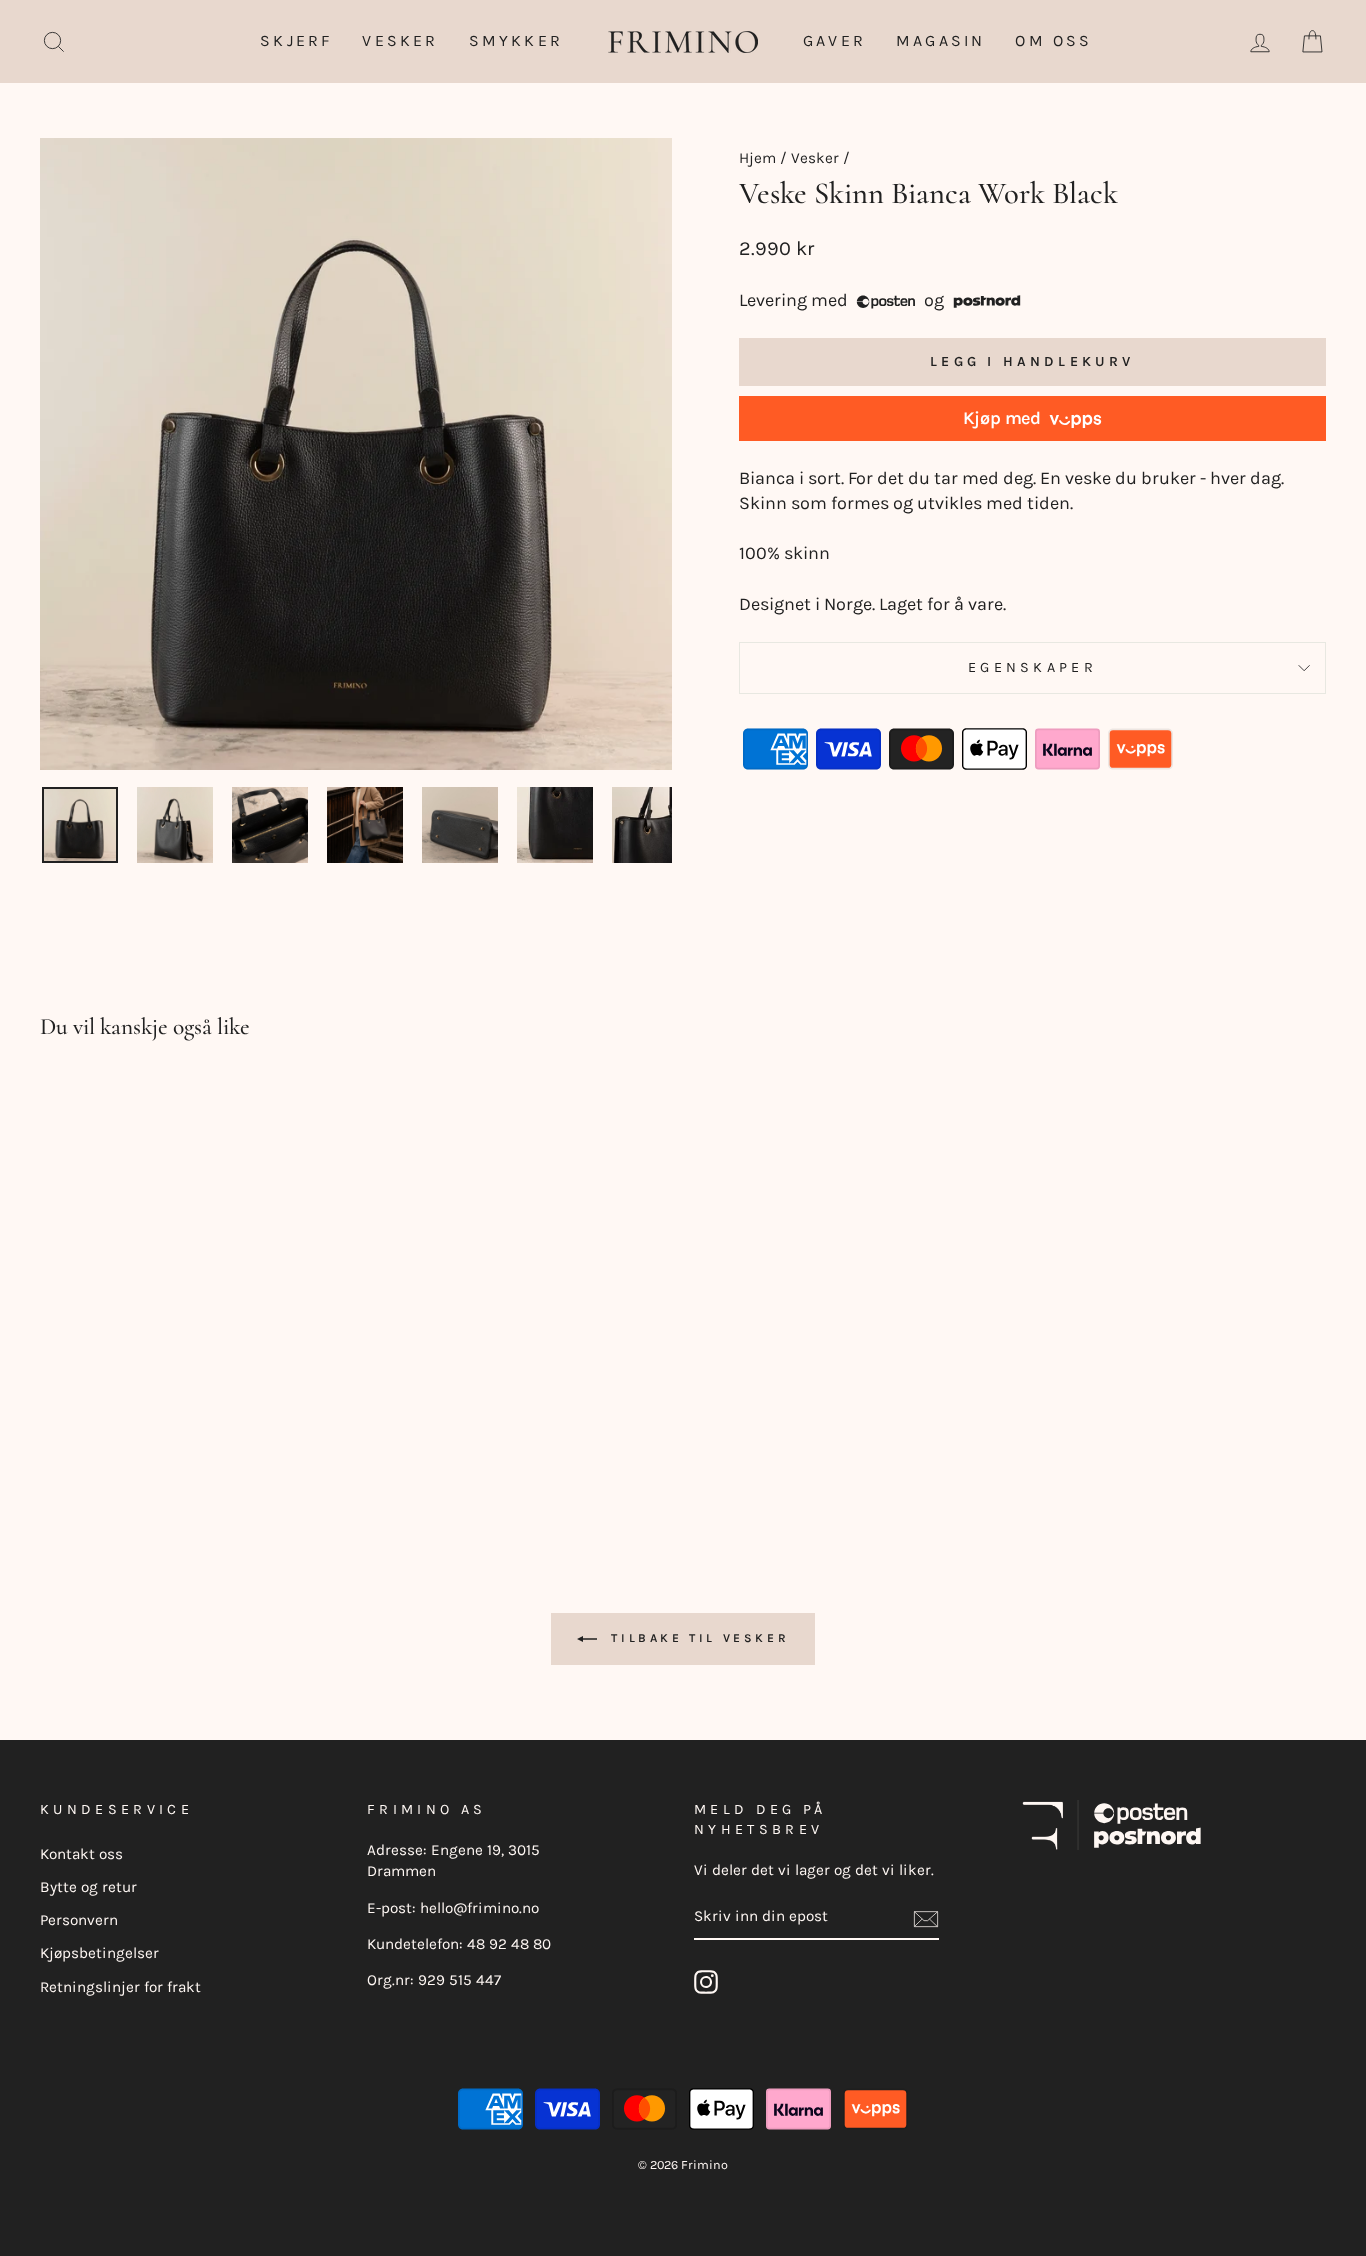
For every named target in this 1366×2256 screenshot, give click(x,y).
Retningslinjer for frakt (120, 1987)
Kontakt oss (81, 1854)
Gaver (834, 40)
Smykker (516, 40)
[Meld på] (926, 1918)
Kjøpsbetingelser (99, 1953)
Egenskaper (1032, 667)
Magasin (940, 40)
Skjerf (296, 40)
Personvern (79, 1920)
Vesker (400, 40)
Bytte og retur (88, 1887)
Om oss (1053, 40)
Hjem (757, 158)
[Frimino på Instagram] (706, 1982)
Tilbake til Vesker (697, 1638)
